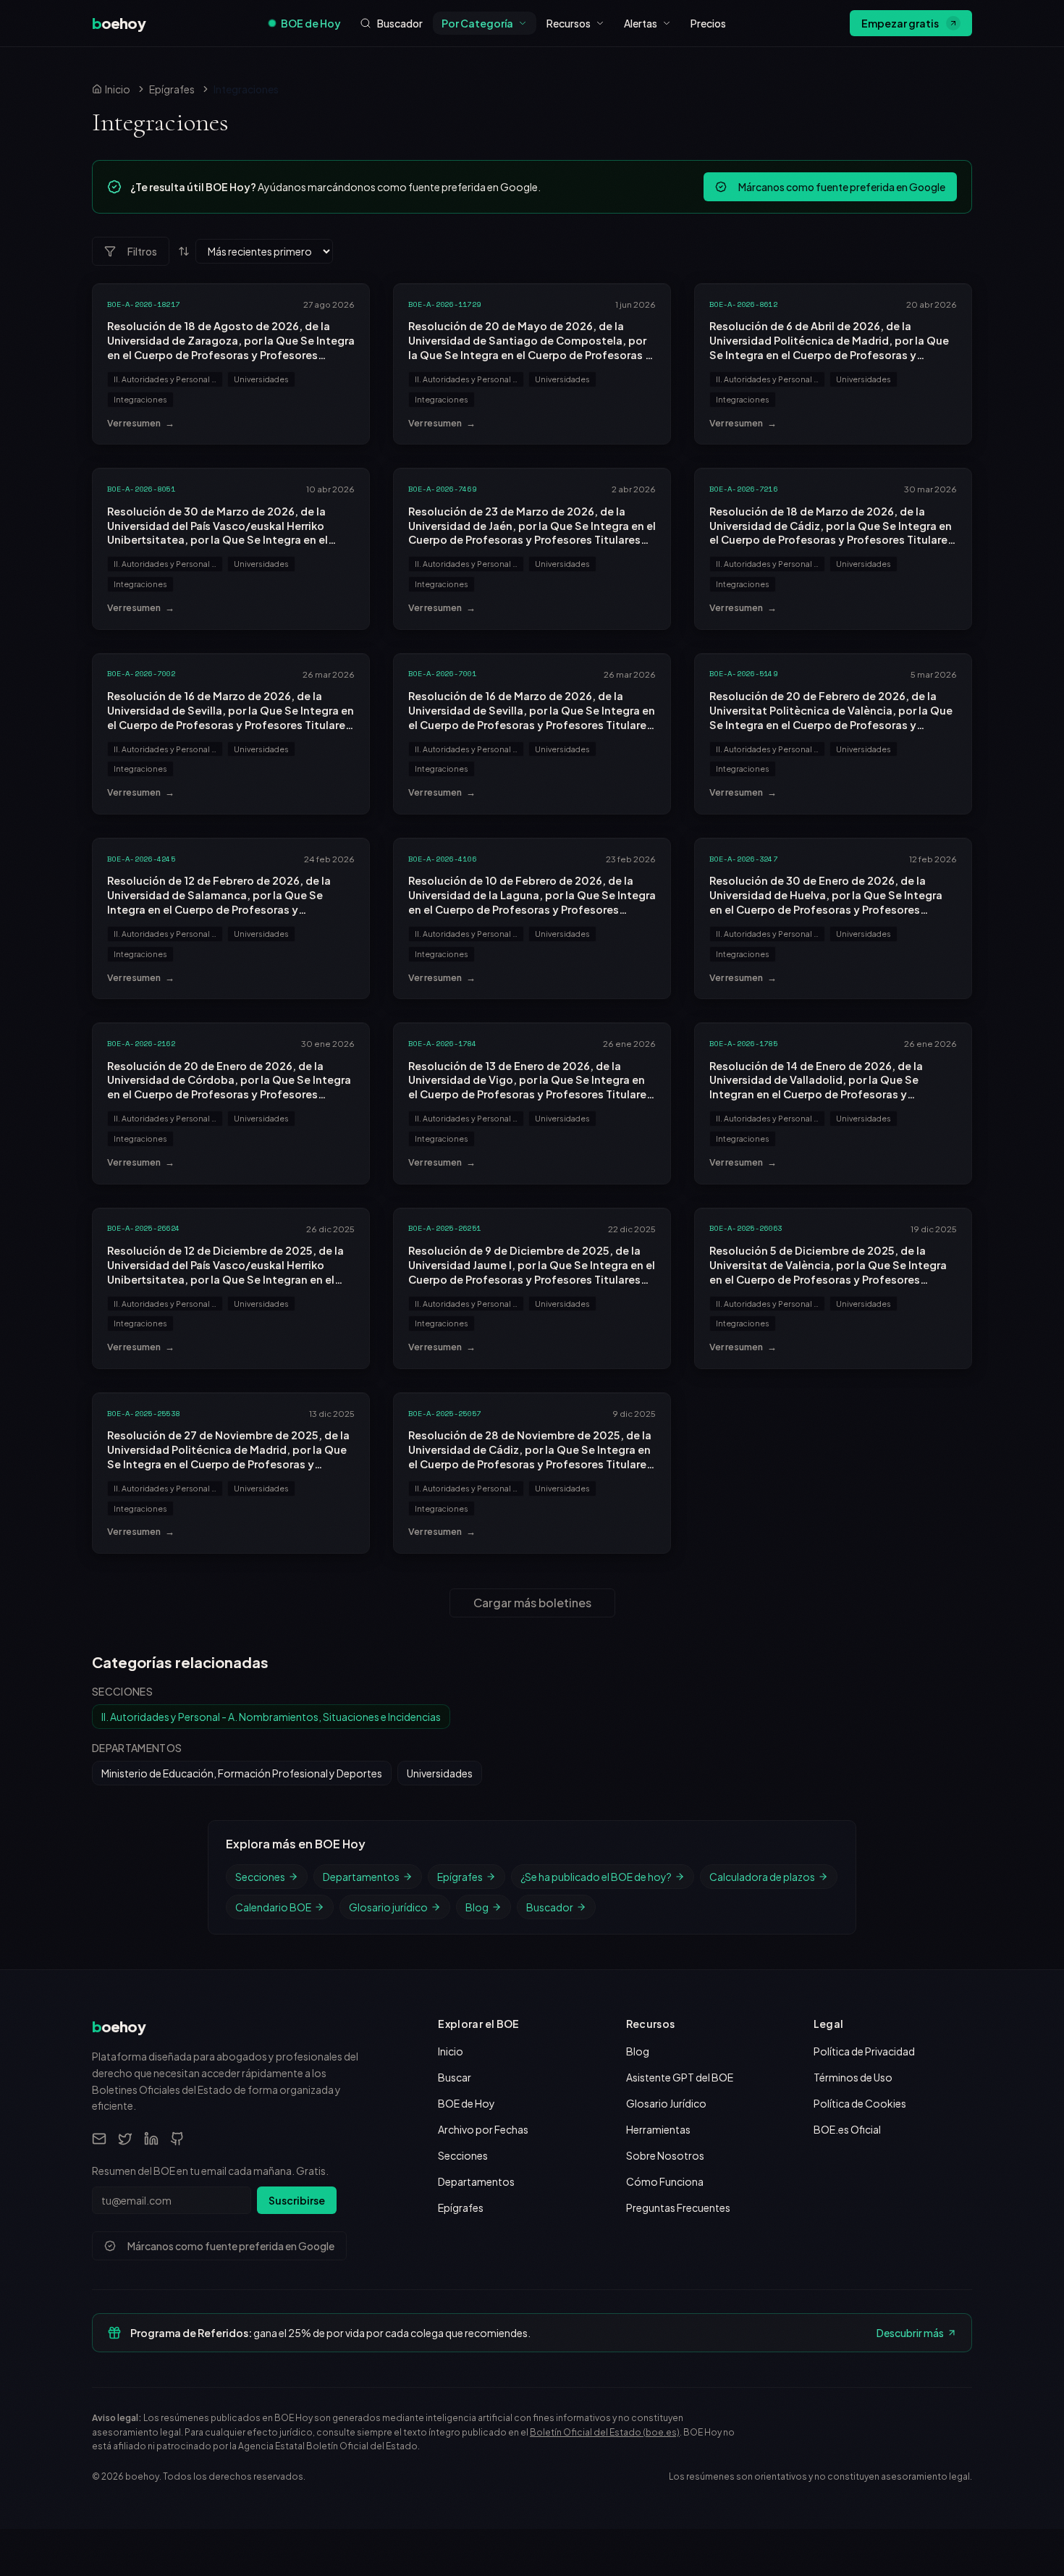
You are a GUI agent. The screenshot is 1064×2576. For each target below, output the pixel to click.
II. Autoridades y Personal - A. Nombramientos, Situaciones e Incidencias (168, 379)
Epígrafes (172, 89)
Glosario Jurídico (666, 2103)
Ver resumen (141, 423)
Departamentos (361, 1877)
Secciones (260, 1877)
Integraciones (140, 399)
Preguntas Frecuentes (678, 2207)
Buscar (455, 2077)
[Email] (99, 2139)
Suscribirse (297, 2200)
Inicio (451, 2051)
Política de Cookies (860, 2103)
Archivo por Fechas (483, 2129)
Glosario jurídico (388, 1907)
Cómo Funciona (665, 2181)
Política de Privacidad (864, 2051)
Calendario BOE (273, 1907)
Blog (477, 1907)
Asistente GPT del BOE (680, 2077)
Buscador (550, 1907)
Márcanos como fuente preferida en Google (842, 187)
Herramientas (658, 2129)
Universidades (261, 379)
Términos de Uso (853, 2077)
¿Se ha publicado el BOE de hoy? (596, 1877)
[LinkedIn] (151, 2139)
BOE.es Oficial (847, 2129)
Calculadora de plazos (762, 1877)
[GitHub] (177, 2139)
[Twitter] (125, 2139)
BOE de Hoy (311, 23)
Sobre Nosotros (665, 2155)
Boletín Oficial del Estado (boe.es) (605, 2432)
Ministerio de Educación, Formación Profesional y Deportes (242, 1773)
